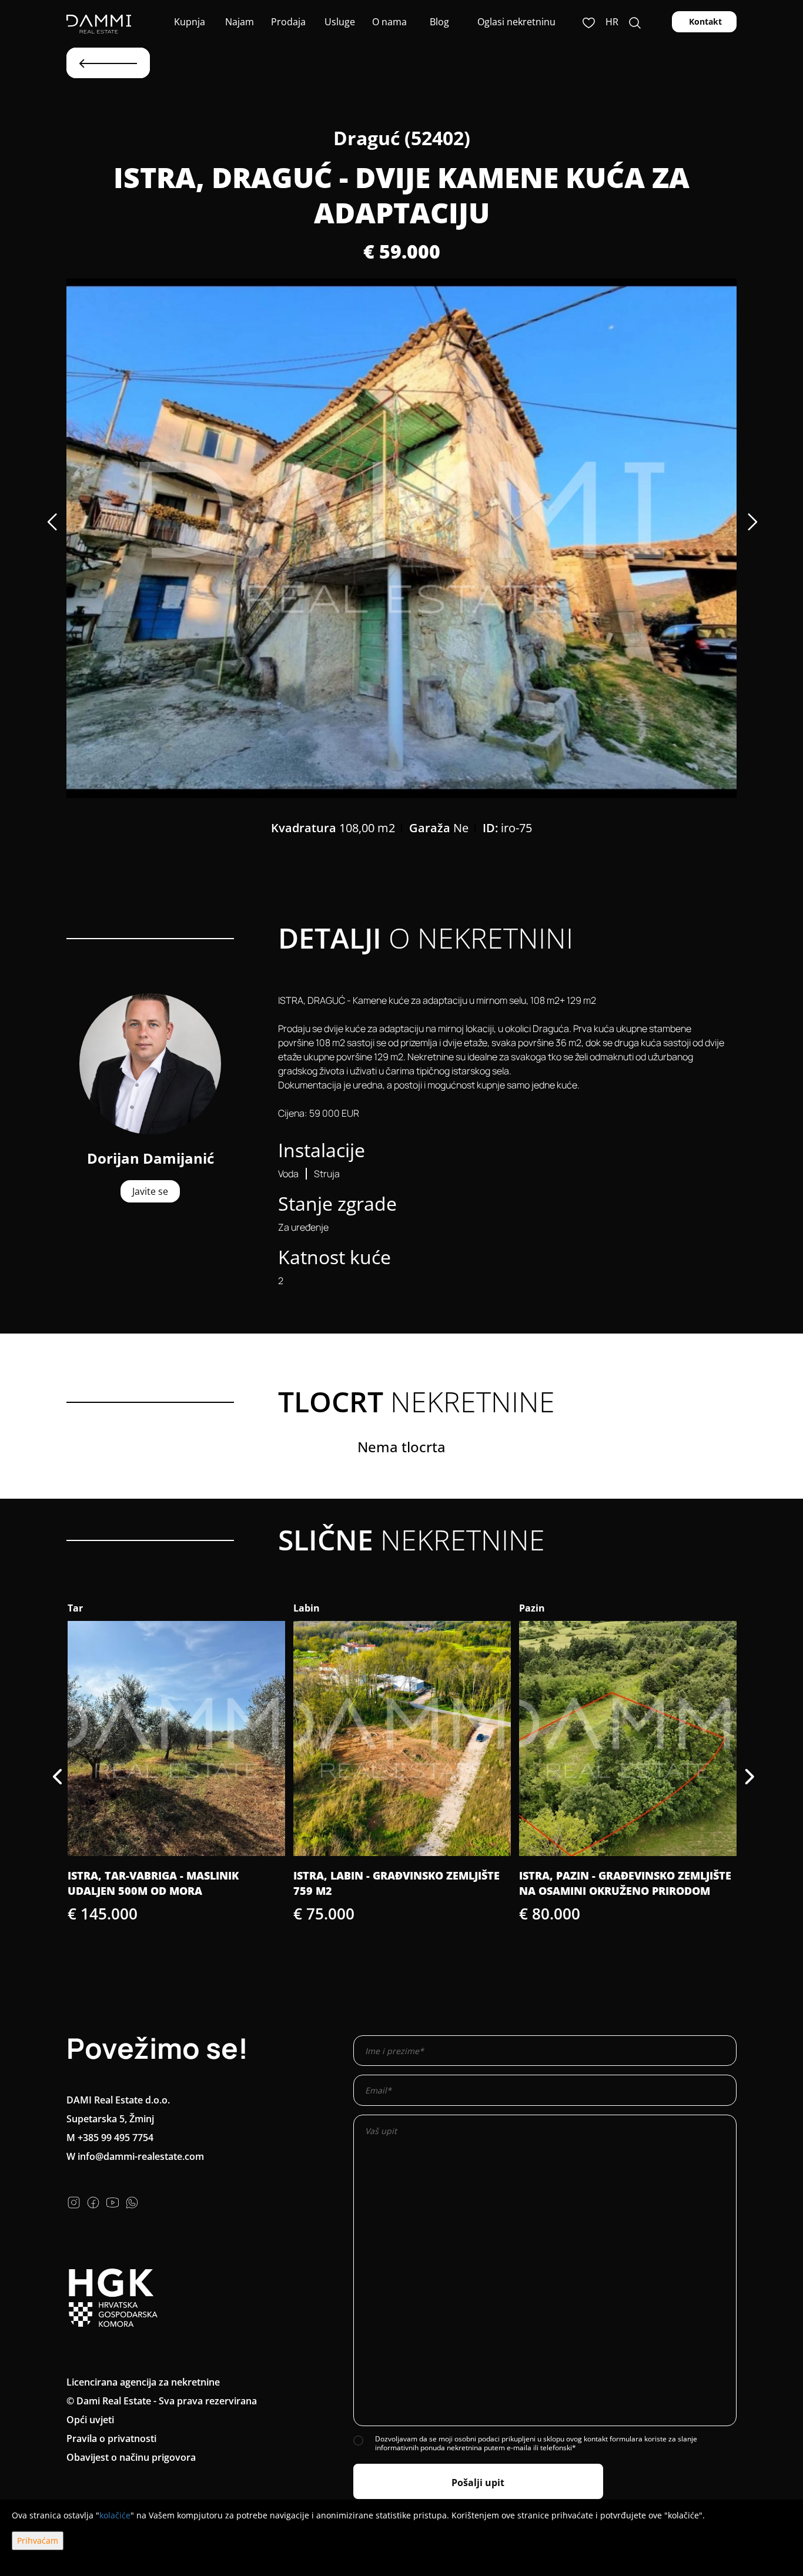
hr (612, 22)
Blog (438, 22)
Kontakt (704, 21)
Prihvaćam (38, 2540)
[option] (401, 538)
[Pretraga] (635, 22)
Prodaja (288, 22)
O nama (388, 22)
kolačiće (115, 2515)
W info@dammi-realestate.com (135, 2156)
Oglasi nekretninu (516, 22)
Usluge (339, 22)
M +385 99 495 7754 (110, 2138)
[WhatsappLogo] (132, 2201)
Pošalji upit (478, 2483)
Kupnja (188, 22)
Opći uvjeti (90, 2420)
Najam (238, 22)
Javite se (150, 1191)
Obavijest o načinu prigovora (131, 2457)
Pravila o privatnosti (111, 2438)
